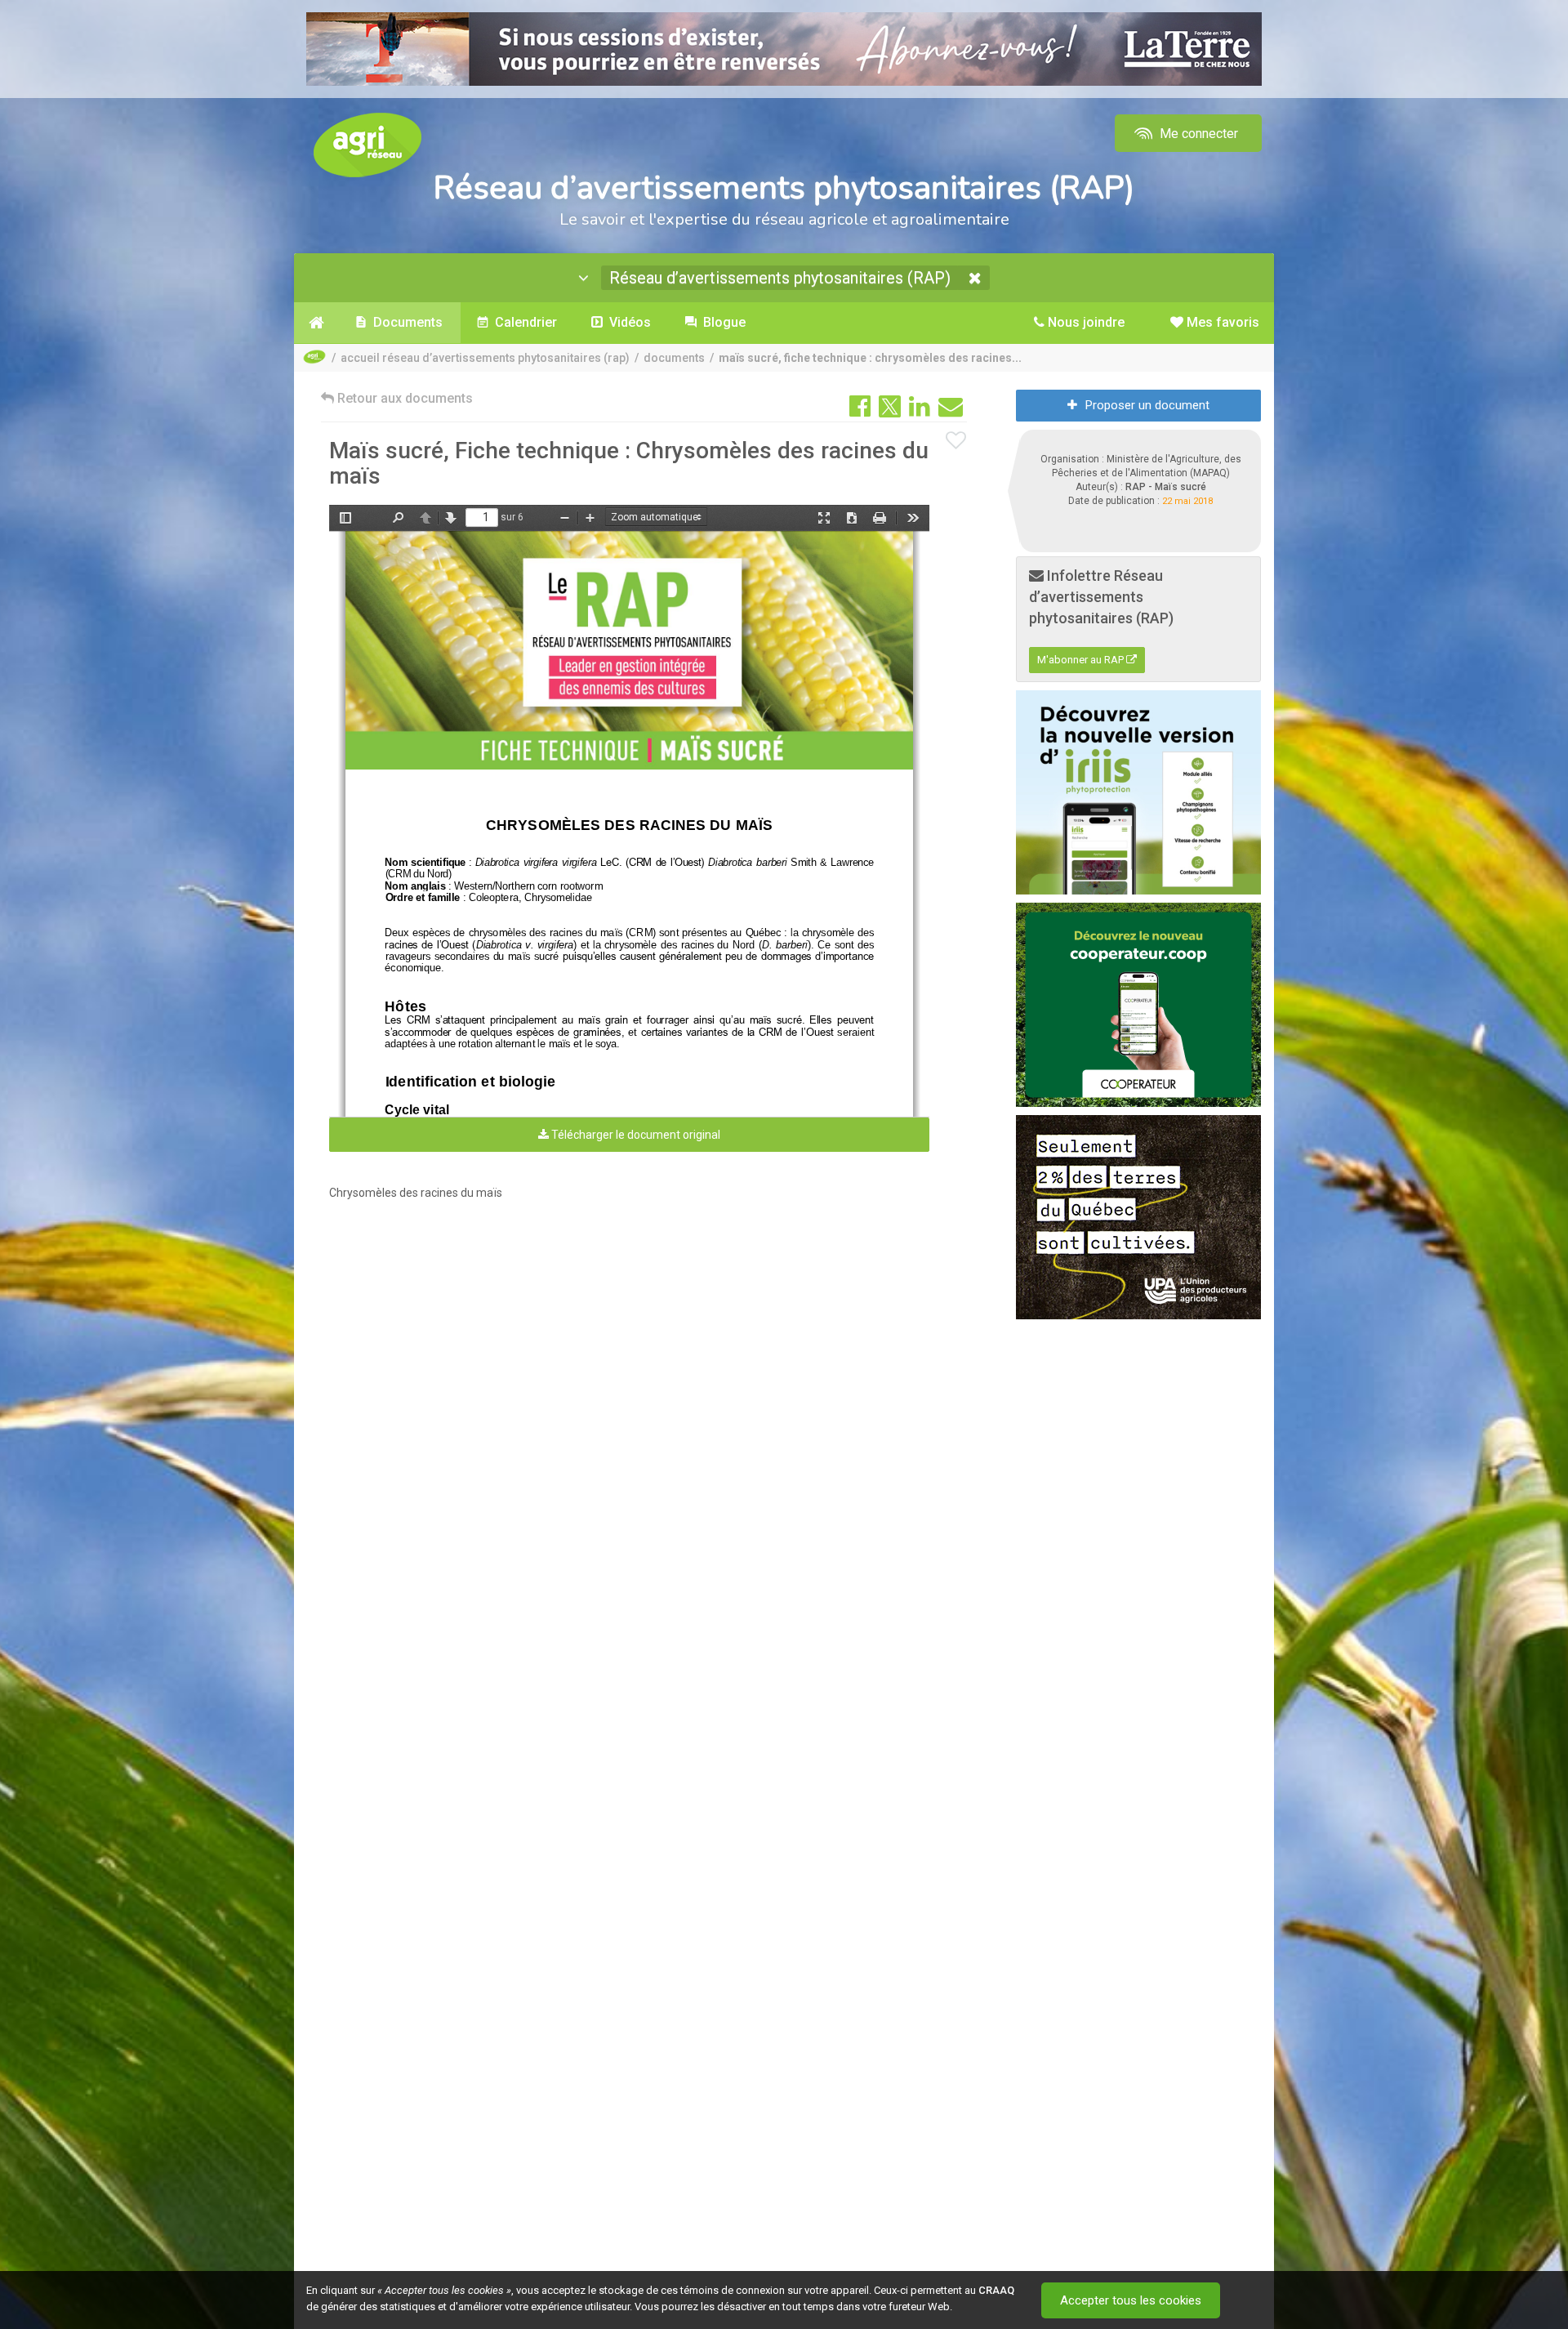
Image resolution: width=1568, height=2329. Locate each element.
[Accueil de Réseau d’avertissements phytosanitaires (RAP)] (316, 323)
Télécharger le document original (635, 1135)
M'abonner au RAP (1082, 660)
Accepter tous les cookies (1131, 2300)
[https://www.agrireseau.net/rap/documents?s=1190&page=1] (631, 650)
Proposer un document (1147, 405)
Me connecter (1197, 134)
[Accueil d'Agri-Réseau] (367, 144)
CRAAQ (996, 2290)
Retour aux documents (403, 398)
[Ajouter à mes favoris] (956, 441)
